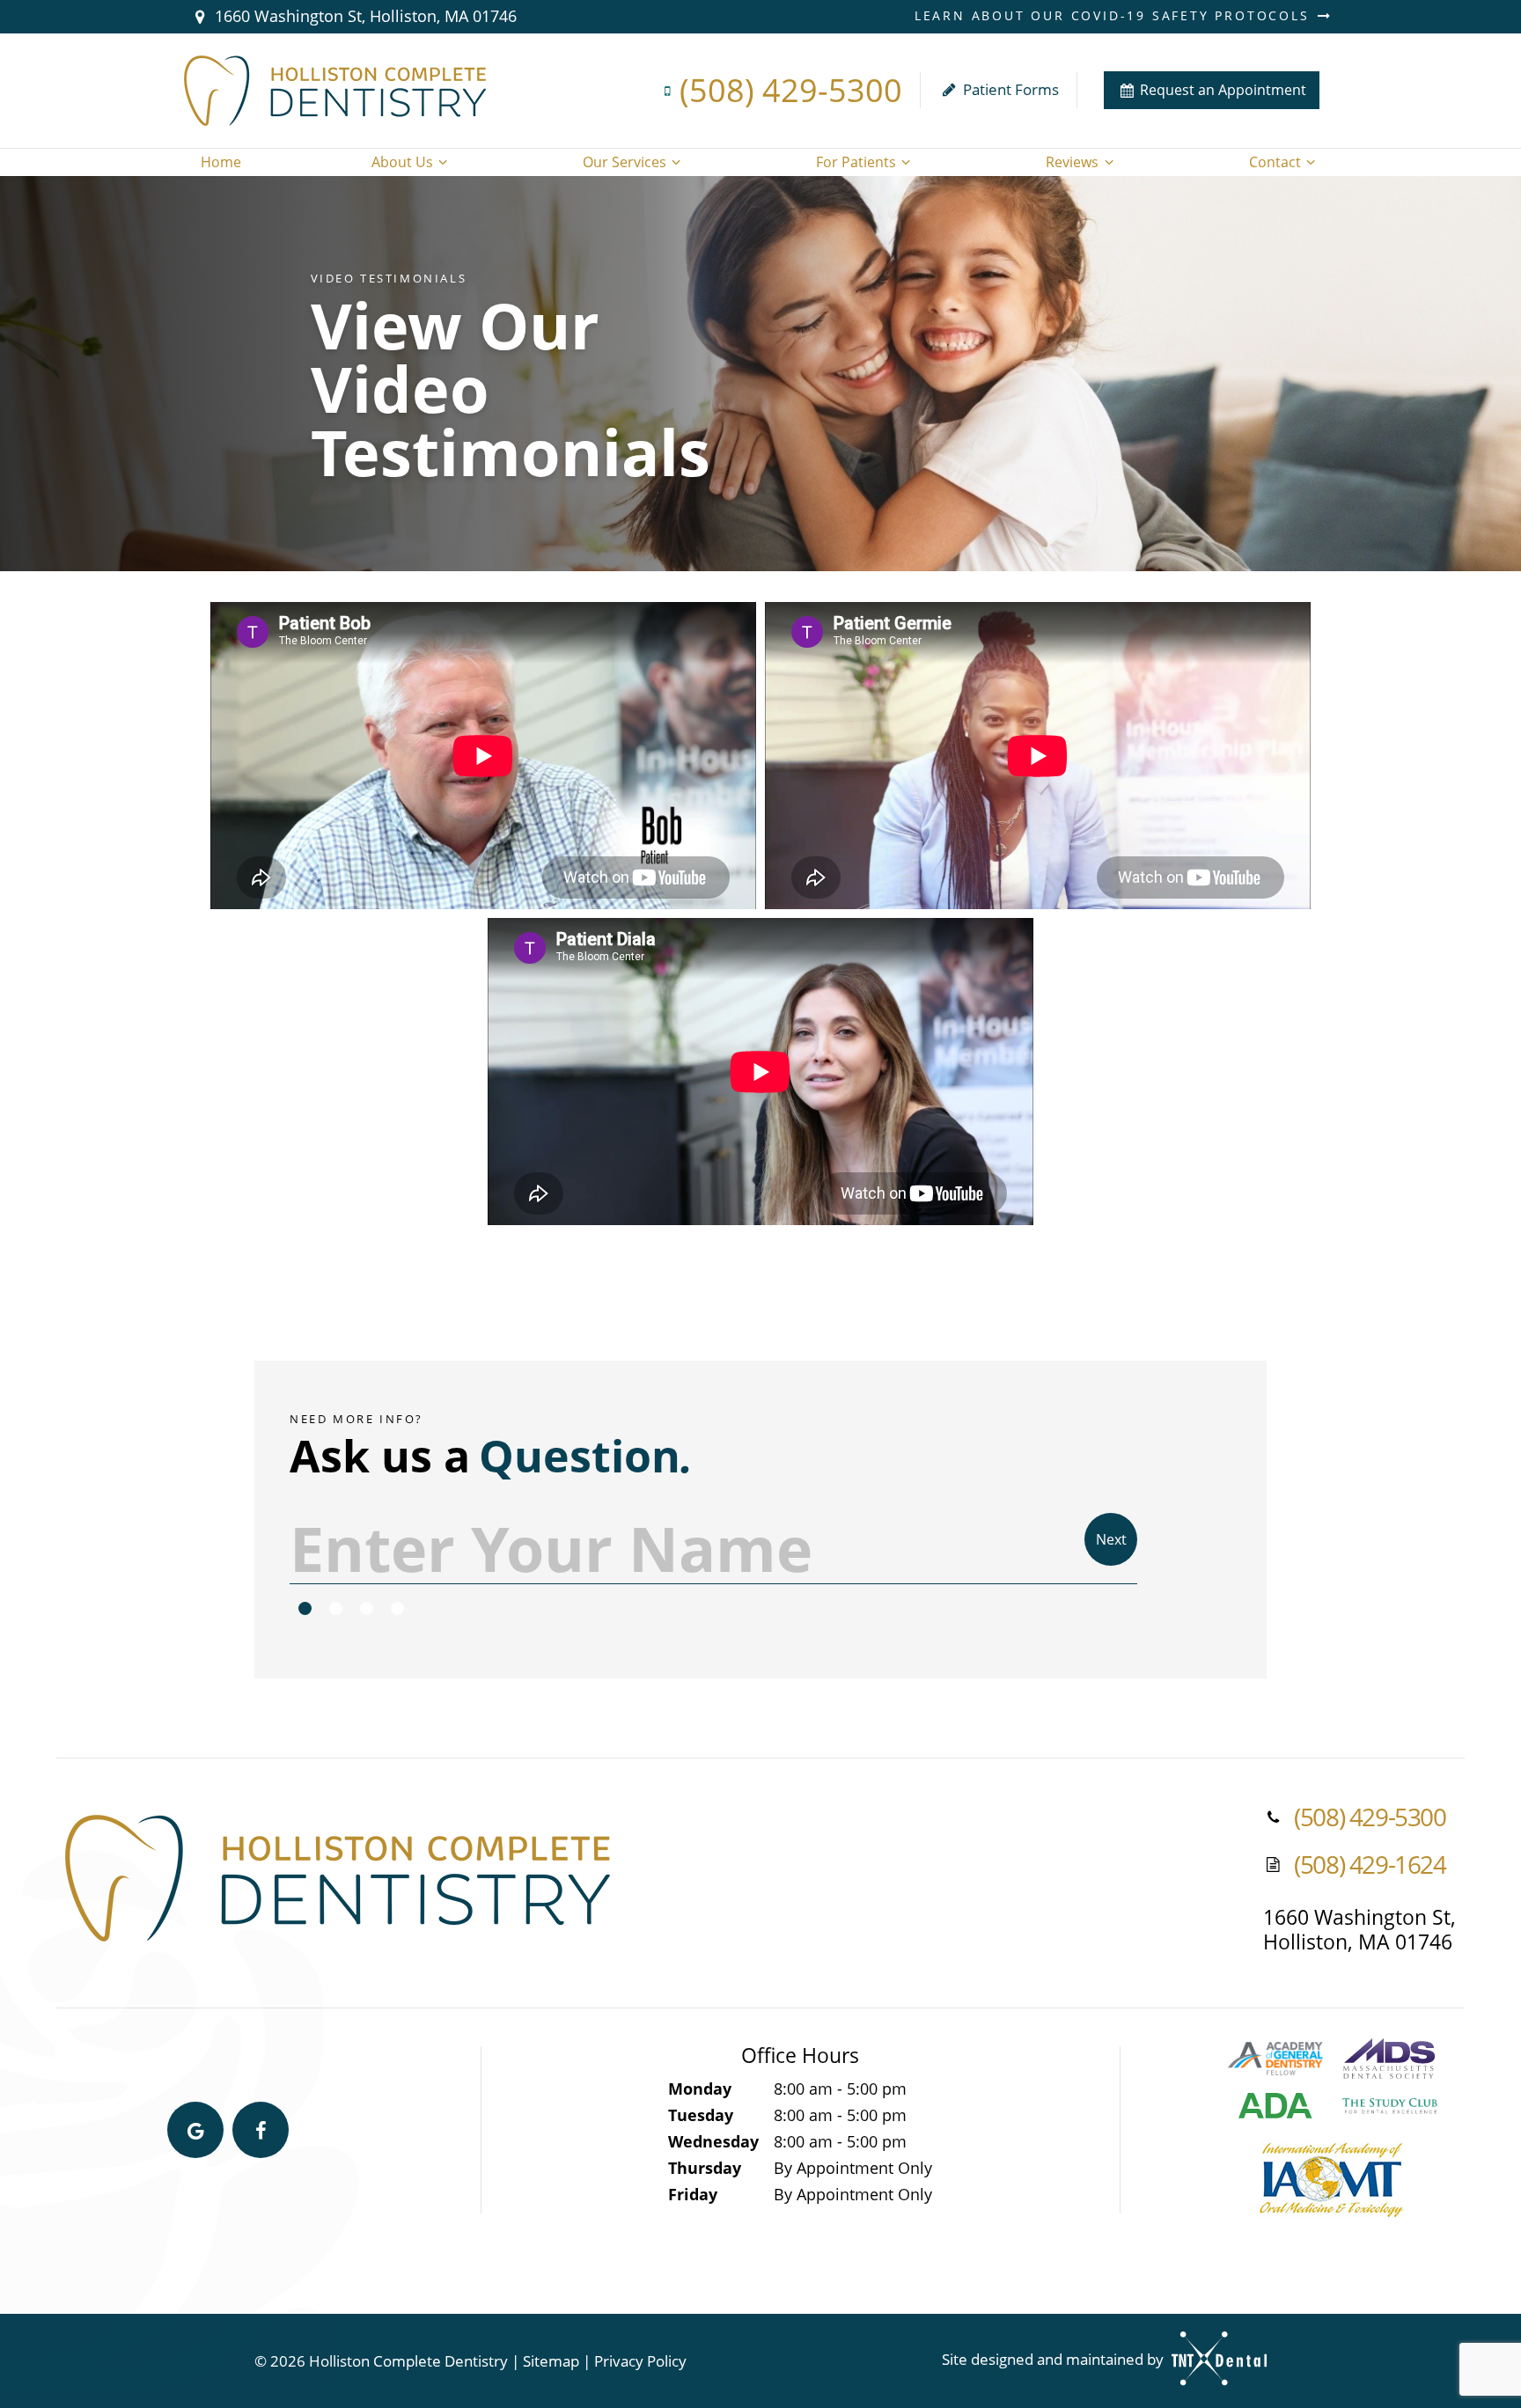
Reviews (1072, 162)
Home (221, 162)
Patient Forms (1009, 89)
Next (1111, 1539)
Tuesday (701, 2115)
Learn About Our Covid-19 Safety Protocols (1115, 16)
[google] (195, 2130)
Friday (693, 2194)
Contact (1275, 162)
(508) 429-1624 (1370, 1865)
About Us (402, 162)
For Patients (856, 162)
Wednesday (713, 2141)
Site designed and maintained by (1054, 2359)
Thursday (705, 2168)
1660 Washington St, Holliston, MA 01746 (364, 17)
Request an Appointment (1221, 90)
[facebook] (261, 2130)
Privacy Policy (640, 2361)
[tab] (305, 1609)
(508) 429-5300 (791, 90)
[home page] (335, 91)
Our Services (625, 162)
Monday (700, 2089)
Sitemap (551, 2361)
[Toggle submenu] (443, 162)
